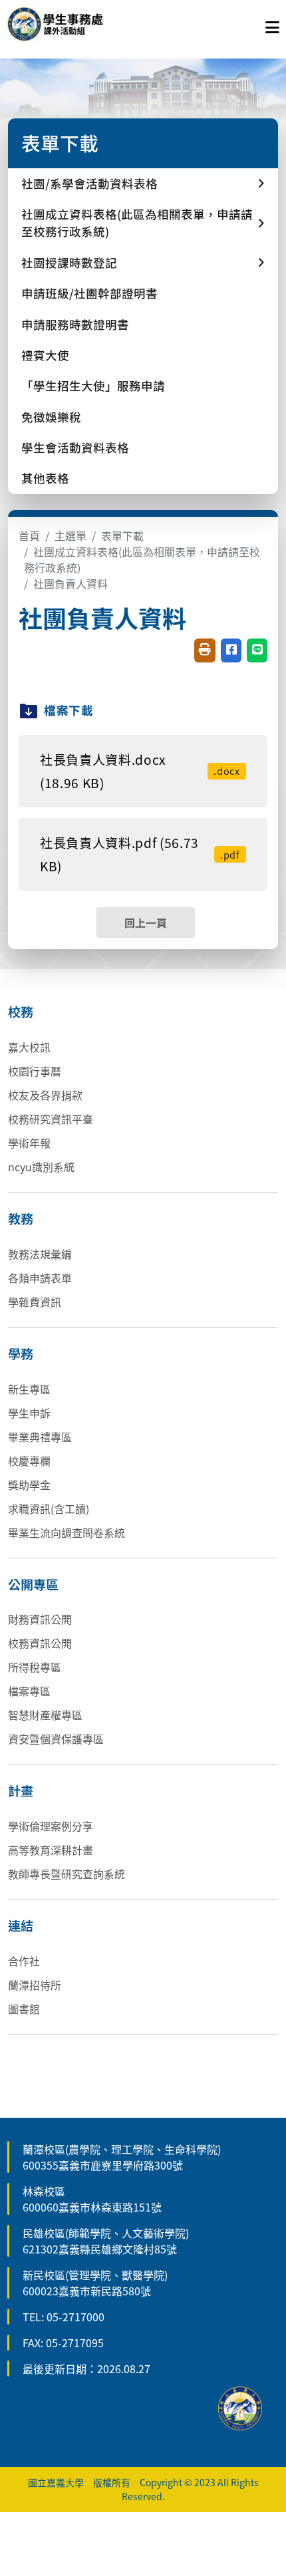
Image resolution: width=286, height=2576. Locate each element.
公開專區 (33, 1584)
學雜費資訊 (35, 1302)
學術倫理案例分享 (51, 1826)
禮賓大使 (45, 355)
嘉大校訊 (29, 1047)
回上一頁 (146, 923)
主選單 (71, 535)
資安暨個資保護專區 (56, 1739)
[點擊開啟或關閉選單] (272, 24)
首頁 (29, 535)
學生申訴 (29, 1413)
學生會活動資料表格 (75, 447)
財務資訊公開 (40, 1619)
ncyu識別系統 (41, 1167)
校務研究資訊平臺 (51, 1119)
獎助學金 (29, 1485)
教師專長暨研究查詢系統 (67, 1874)
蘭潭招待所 (35, 1985)
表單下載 (122, 535)
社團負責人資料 (71, 583)
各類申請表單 (40, 1278)
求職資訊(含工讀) (49, 1508)
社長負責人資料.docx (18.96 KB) (140, 771)
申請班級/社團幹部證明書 (89, 293)
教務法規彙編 (40, 1254)
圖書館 (24, 2009)
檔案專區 (29, 1691)
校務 (21, 1012)
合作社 (24, 1961)
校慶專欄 (29, 1461)
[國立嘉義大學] (78, 24)
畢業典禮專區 (40, 1437)
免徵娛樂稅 (51, 417)
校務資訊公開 (40, 1643)
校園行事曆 (35, 1071)
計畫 (21, 1790)
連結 (21, 1926)
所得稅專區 (35, 1667)
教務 (21, 1218)
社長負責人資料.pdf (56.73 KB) (140, 854)
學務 (21, 1354)
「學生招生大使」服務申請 (93, 385)
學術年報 (29, 1143)
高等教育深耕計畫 (51, 1850)
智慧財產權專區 (45, 1715)
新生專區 (29, 1389)
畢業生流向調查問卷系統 (67, 1532)
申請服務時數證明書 (75, 324)
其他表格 (45, 478)
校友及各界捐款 (45, 1095)
